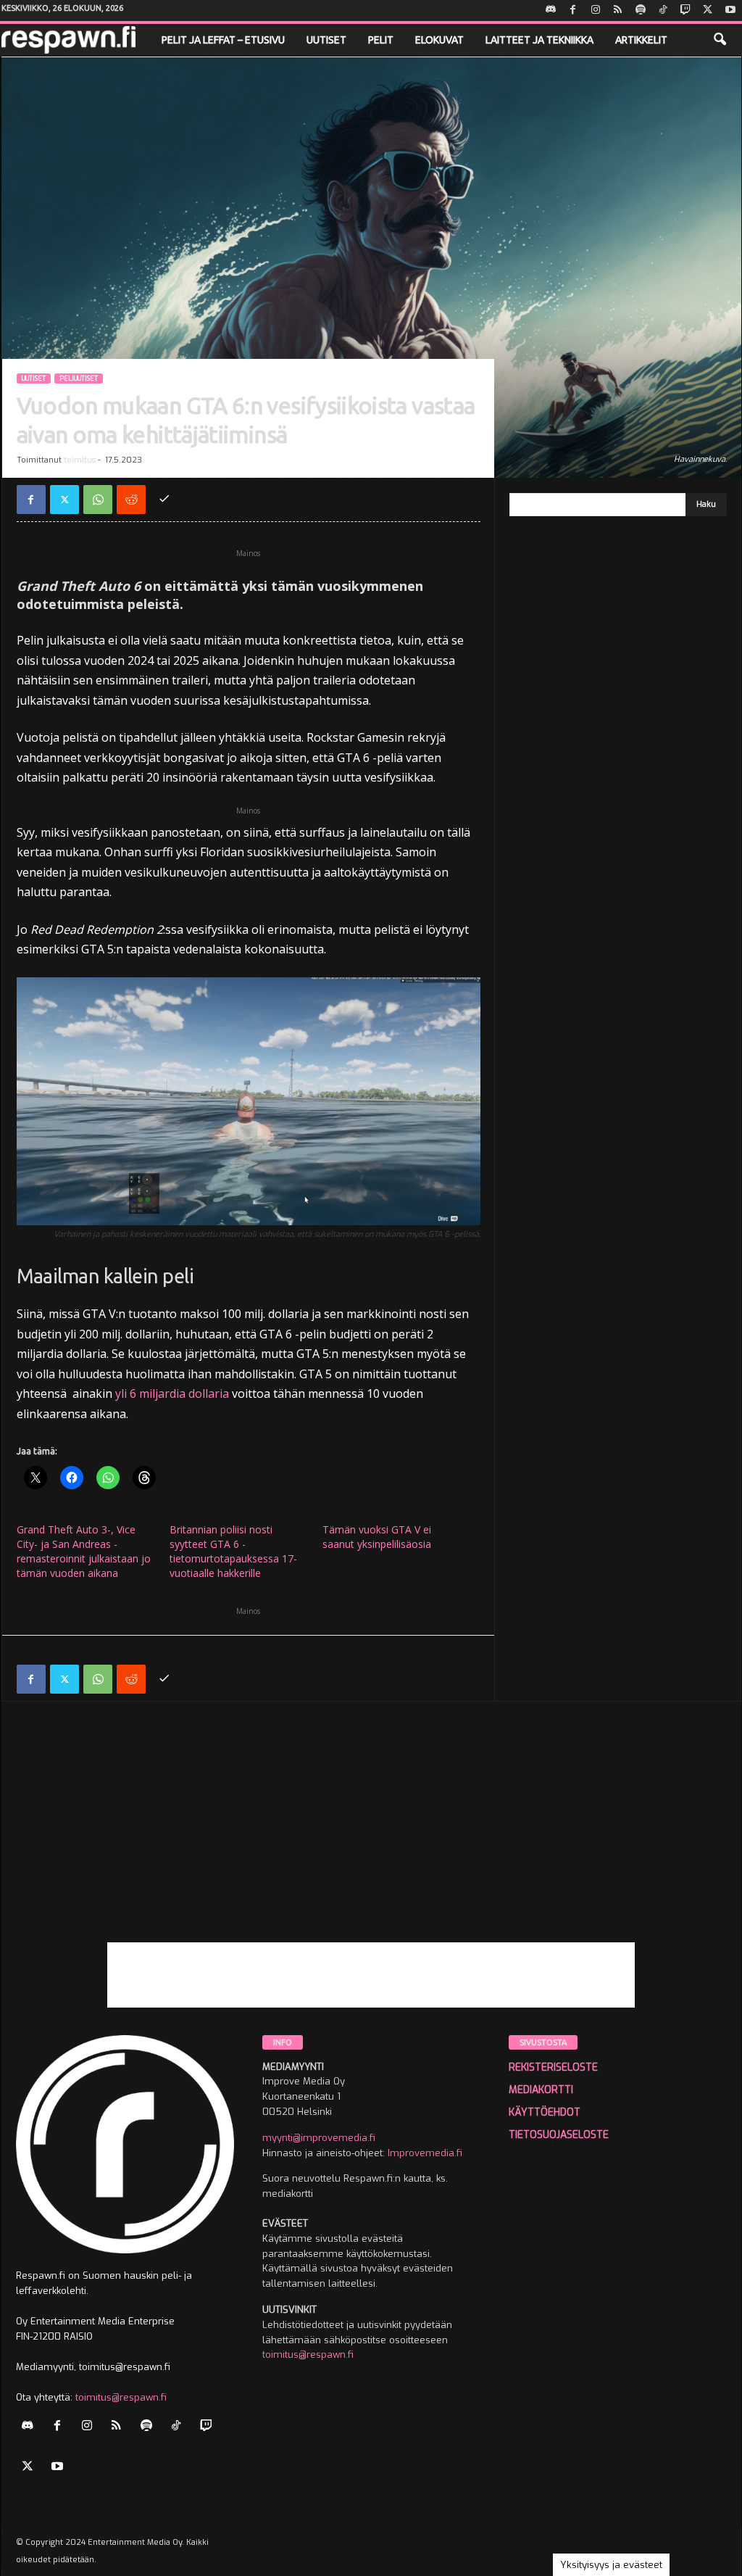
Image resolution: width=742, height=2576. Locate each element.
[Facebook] (573, 11)
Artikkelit (641, 40)
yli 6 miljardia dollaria (172, 1393)
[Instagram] (596, 11)
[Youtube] (730, 11)
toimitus (80, 460)
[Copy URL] (164, 500)
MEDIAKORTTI (541, 2090)
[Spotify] (641, 11)
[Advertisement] (371, 1841)
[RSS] (618, 11)
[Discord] (551, 11)
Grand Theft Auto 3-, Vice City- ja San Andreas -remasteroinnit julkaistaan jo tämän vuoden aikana (84, 1551)
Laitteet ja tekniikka (539, 40)
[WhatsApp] (98, 500)
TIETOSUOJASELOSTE (559, 2135)
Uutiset (326, 40)
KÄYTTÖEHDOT (545, 2112)
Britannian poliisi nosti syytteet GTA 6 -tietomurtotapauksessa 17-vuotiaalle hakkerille (233, 1551)
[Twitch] (685, 11)
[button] (720, 40)
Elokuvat (439, 40)
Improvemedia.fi (425, 2153)
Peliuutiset (79, 378)
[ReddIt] (131, 500)
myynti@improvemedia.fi (319, 2138)
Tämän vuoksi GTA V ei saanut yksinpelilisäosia (377, 1537)
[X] (708, 11)
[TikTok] (663, 11)
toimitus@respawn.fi (121, 2397)
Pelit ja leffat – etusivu (223, 40)
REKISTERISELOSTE (553, 2067)
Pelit (381, 40)
